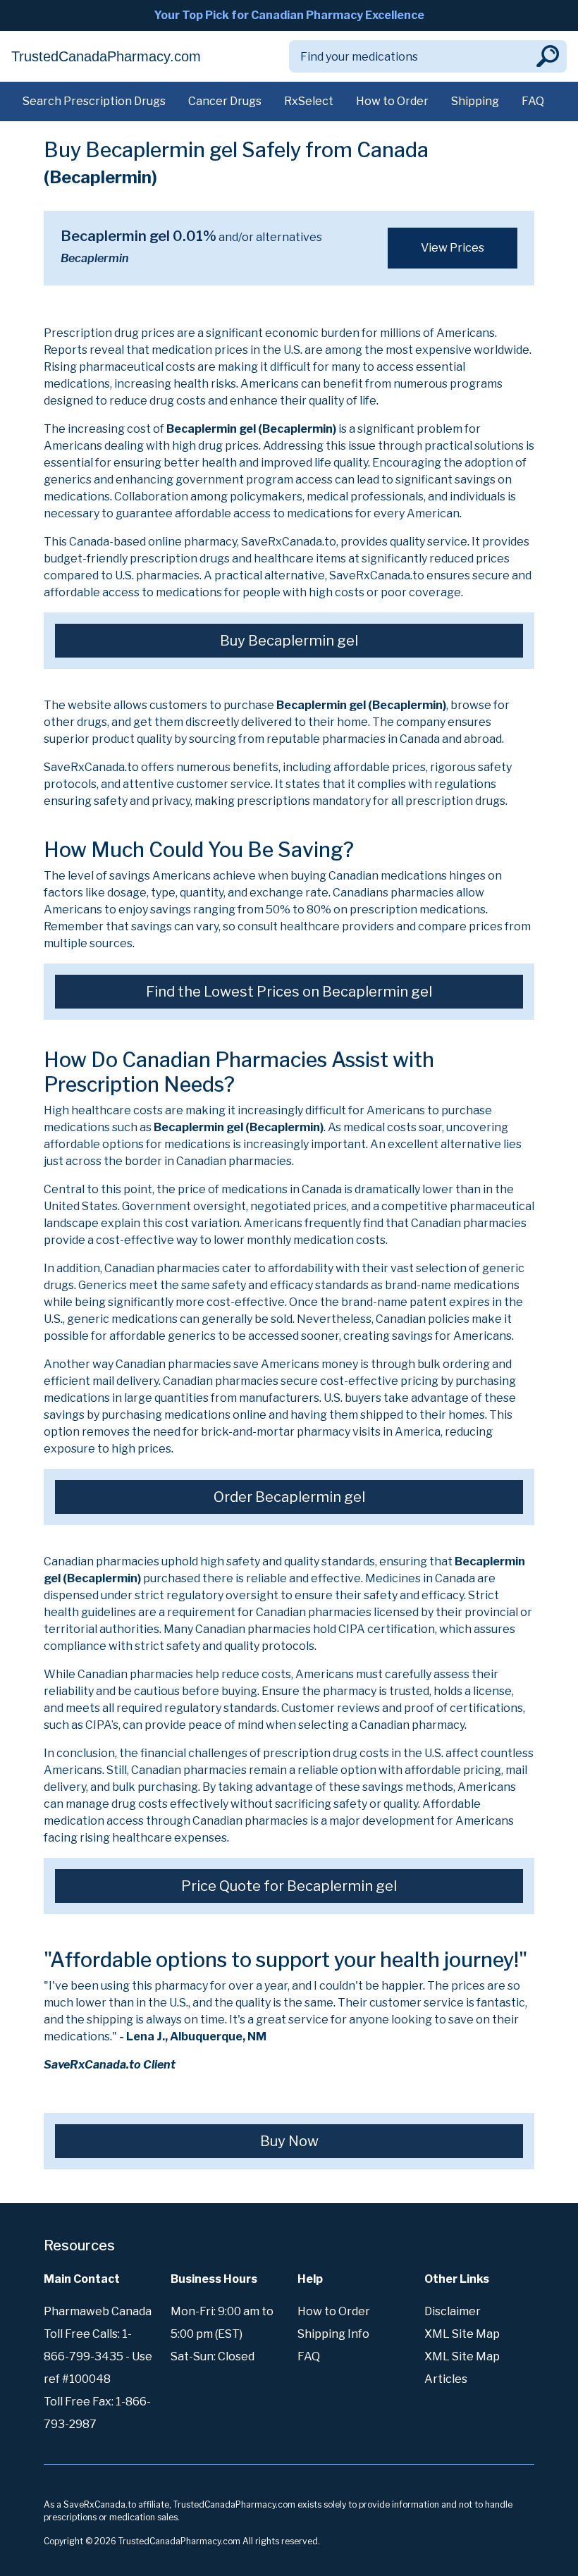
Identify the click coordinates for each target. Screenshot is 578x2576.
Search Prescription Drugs (94, 101)
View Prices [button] (453, 248)
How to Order (392, 101)
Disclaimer (453, 2311)
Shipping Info (333, 2334)
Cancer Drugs (225, 101)
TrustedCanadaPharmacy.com (106, 56)
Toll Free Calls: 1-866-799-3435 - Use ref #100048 (98, 2356)
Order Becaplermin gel (289, 1497)
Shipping (475, 101)
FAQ (533, 101)
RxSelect (309, 101)
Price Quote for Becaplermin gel (289, 1886)
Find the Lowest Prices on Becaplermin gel (289, 992)
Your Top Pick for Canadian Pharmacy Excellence (289, 15)
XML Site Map (462, 2334)
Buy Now (289, 2141)
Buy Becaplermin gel (289, 641)
